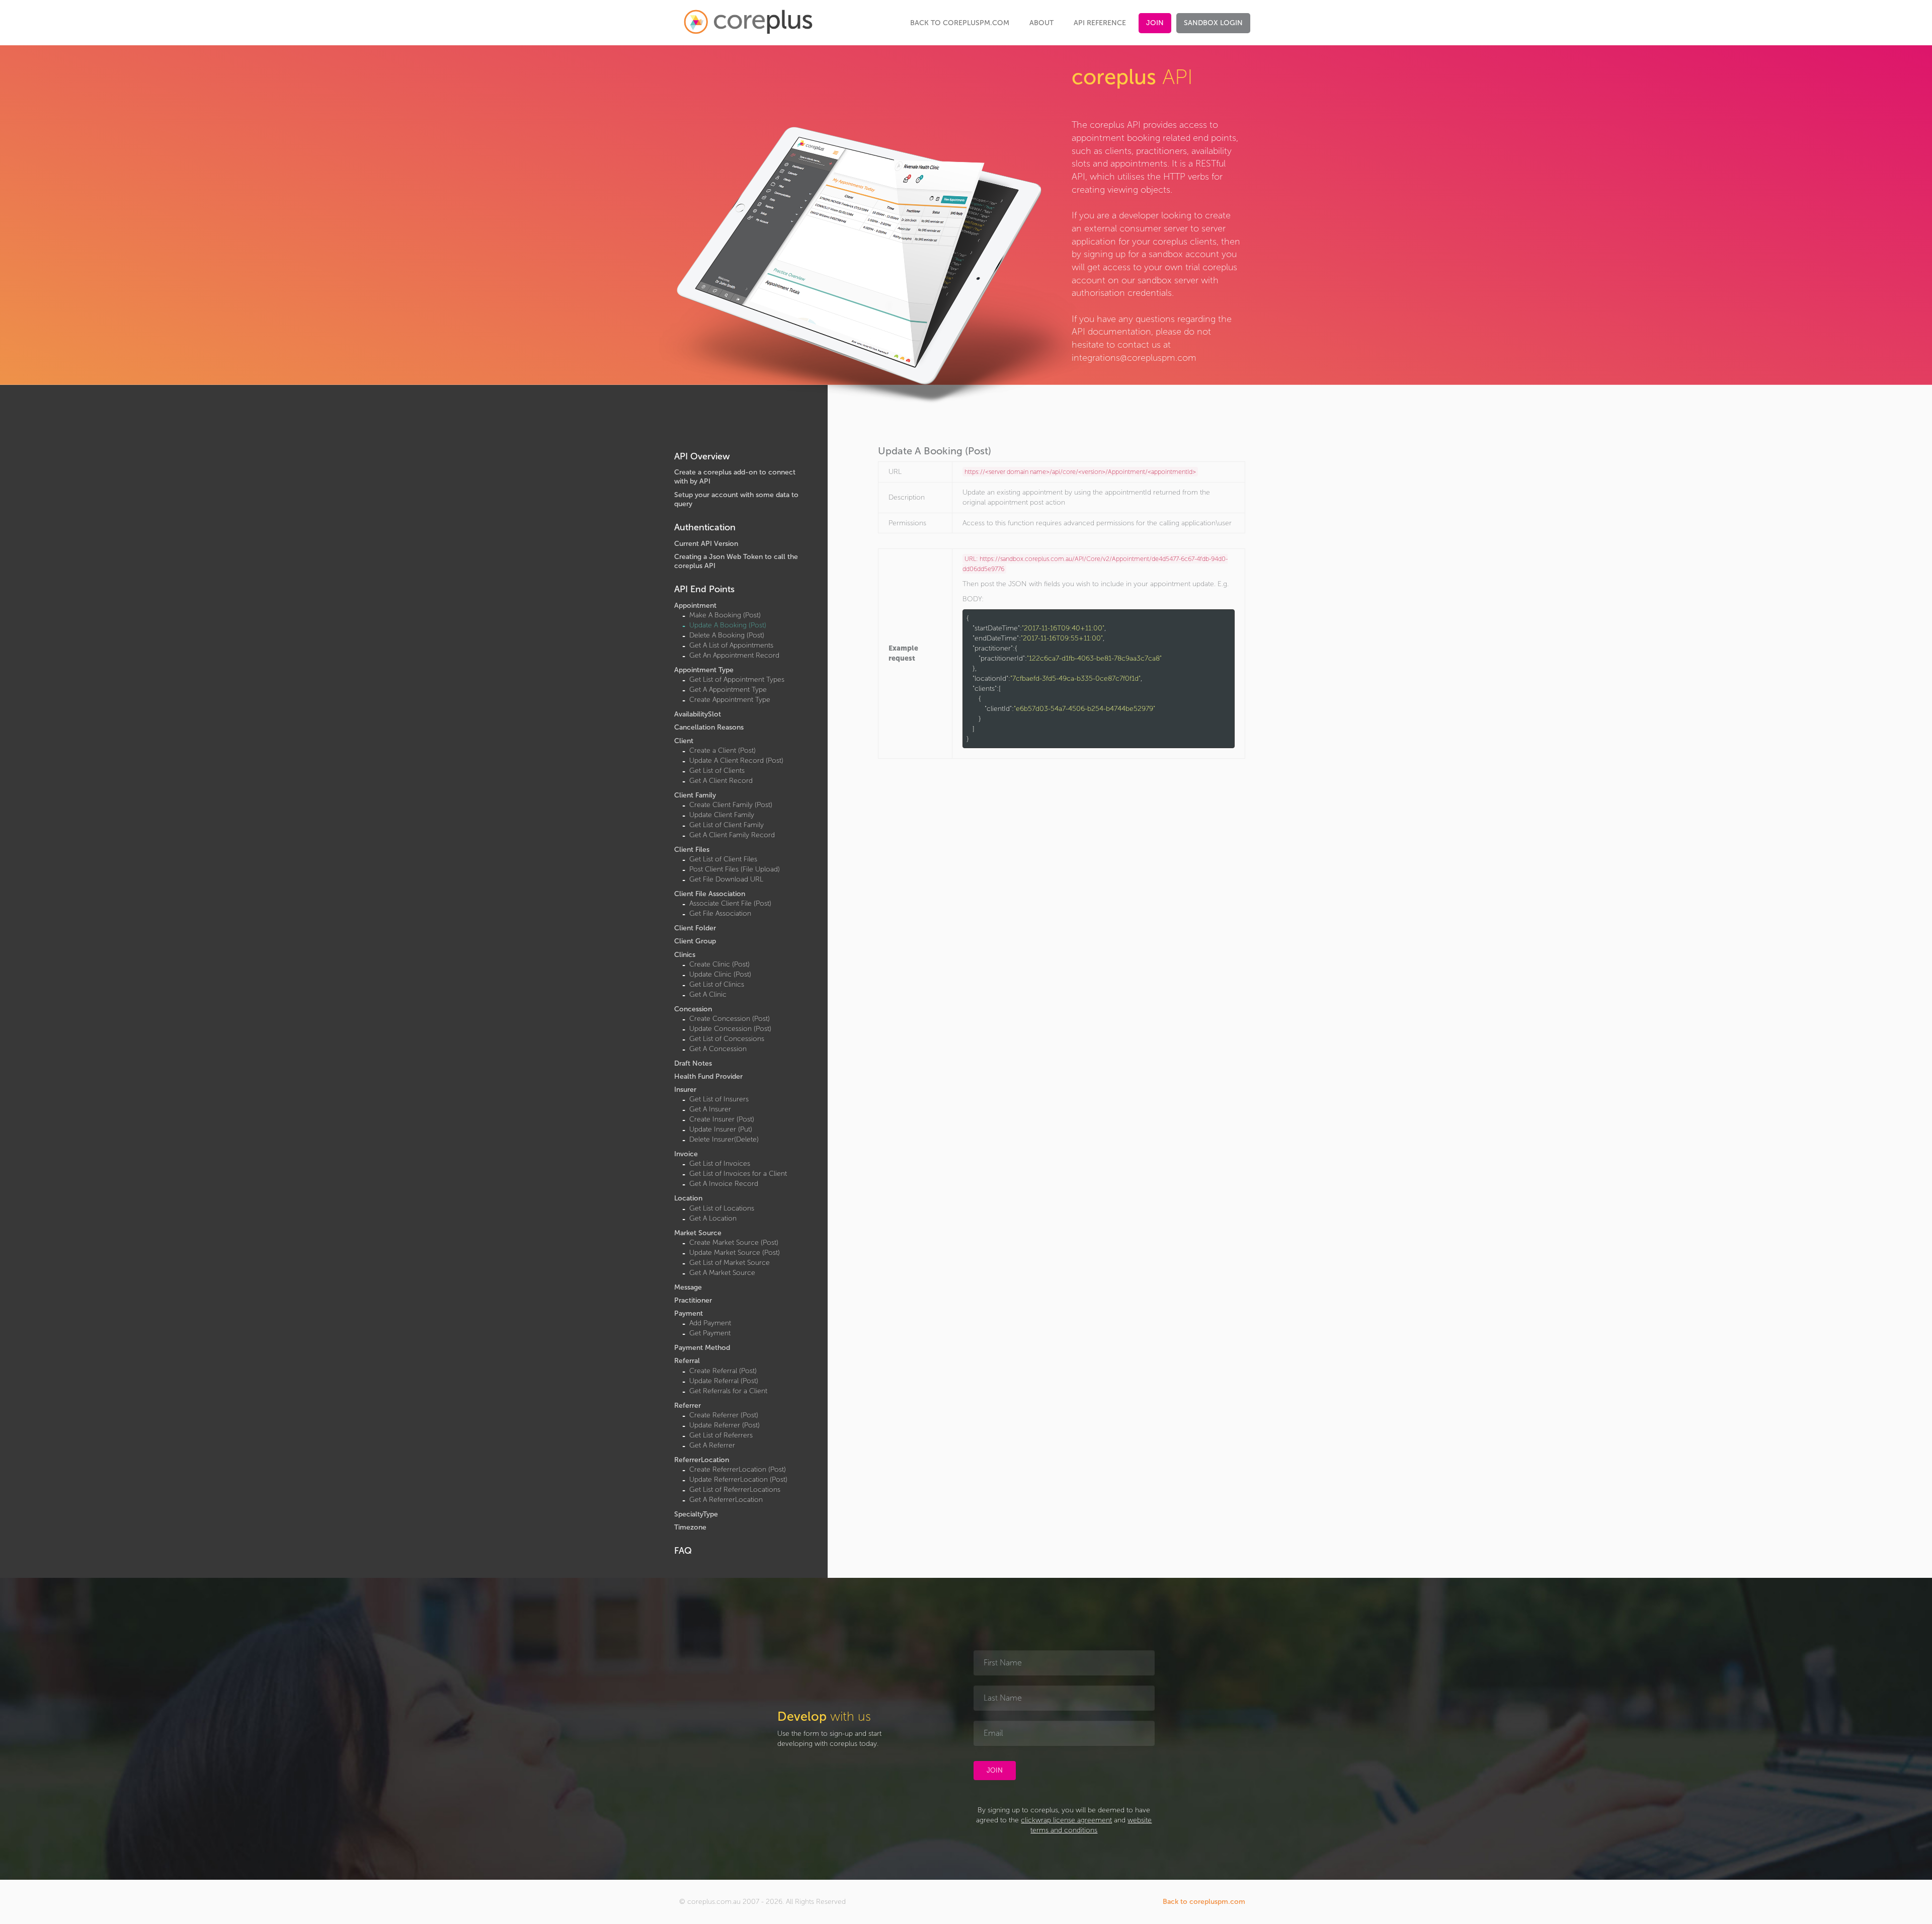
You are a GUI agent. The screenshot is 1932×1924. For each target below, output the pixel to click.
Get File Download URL (726, 879)
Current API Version (706, 544)
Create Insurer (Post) (722, 1119)
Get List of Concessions (727, 1039)
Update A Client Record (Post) (736, 760)
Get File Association (720, 913)
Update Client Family (722, 815)
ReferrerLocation (702, 1460)
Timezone (690, 1527)
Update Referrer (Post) (725, 1425)
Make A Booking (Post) (725, 615)
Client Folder (695, 928)
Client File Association (710, 894)
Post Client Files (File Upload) (735, 869)
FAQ (683, 1551)
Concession (693, 1009)
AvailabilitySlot (698, 714)
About (1041, 23)
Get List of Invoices (720, 1164)
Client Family (695, 795)
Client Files (692, 850)
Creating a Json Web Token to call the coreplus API (736, 561)
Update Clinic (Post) (720, 974)
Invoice (686, 1154)
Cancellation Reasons (709, 727)
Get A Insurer (710, 1109)
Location (688, 1198)
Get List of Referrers (721, 1435)
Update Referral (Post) (724, 1381)
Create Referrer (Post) (724, 1415)
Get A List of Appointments (731, 645)
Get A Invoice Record (724, 1184)
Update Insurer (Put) (721, 1129)
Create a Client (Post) (722, 750)
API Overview (702, 456)
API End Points (704, 589)
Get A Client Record (721, 781)
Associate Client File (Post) (730, 903)
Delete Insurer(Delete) (724, 1139)
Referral (687, 1361)
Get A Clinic (708, 994)
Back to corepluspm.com (960, 23)
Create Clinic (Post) (719, 964)
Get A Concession (718, 1049)
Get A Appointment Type (728, 690)
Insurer (685, 1090)
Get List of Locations (722, 1208)
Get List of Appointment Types (737, 679)
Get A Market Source (722, 1273)
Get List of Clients (717, 771)
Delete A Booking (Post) (727, 635)
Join (1155, 23)
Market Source (698, 1233)
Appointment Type (704, 670)
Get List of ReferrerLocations (735, 1490)
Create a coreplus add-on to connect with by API (735, 477)
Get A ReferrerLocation (726, 1500)
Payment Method (702, 1348)
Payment (689, 1313)
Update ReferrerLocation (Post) (738, 1479)
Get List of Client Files (723, 859)
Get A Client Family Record (732, 835)
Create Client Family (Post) (731, 805)
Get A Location (713, 1218)
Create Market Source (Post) (734, 1242)
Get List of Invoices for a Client (738, 1174)
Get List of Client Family (727, 825)
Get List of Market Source (730, 1263)
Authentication (705, 527)
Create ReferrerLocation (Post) (738, 1469)
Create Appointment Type (730, 700)
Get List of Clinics (717, 984)
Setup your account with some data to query (736, 499)
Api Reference (1100, 23)
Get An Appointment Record (734, 655)
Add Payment (710, 1323)
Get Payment (710, 1333)
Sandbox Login (1213, 23)
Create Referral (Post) (723, 1371)
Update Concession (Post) (730, 1029)
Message (688, 1287)
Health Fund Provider (708, 1076)
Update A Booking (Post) (728, 625)
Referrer (688, 1406)
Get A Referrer (712, 1445)
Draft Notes (693, 1063)
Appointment (695, 606)
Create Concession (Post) (730, 1019)
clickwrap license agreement (1066, 1820)
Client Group (695, 941)
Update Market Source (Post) (735, 1253)
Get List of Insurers (719, 1099)
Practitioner (693, 1300)
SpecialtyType (696, 1514)
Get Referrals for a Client (728, 1391)
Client (684, 741)
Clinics (685, 955)
